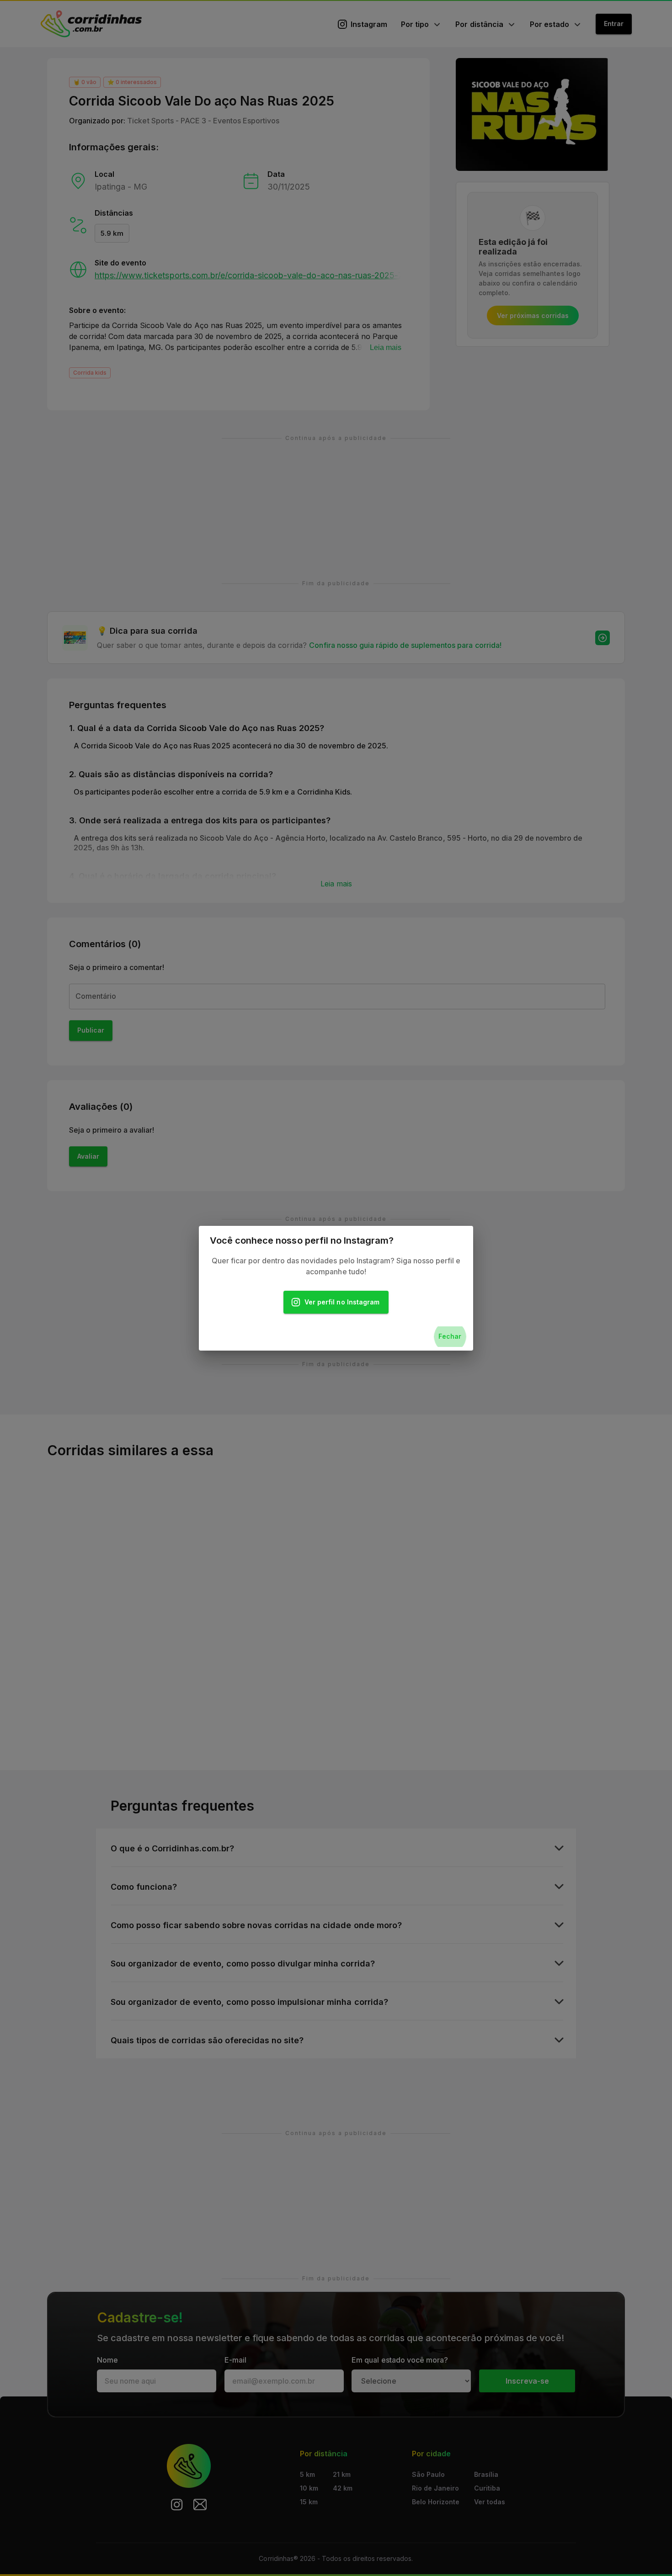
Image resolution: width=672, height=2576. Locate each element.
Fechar (450, 1336)
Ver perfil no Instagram (342, 1302)
